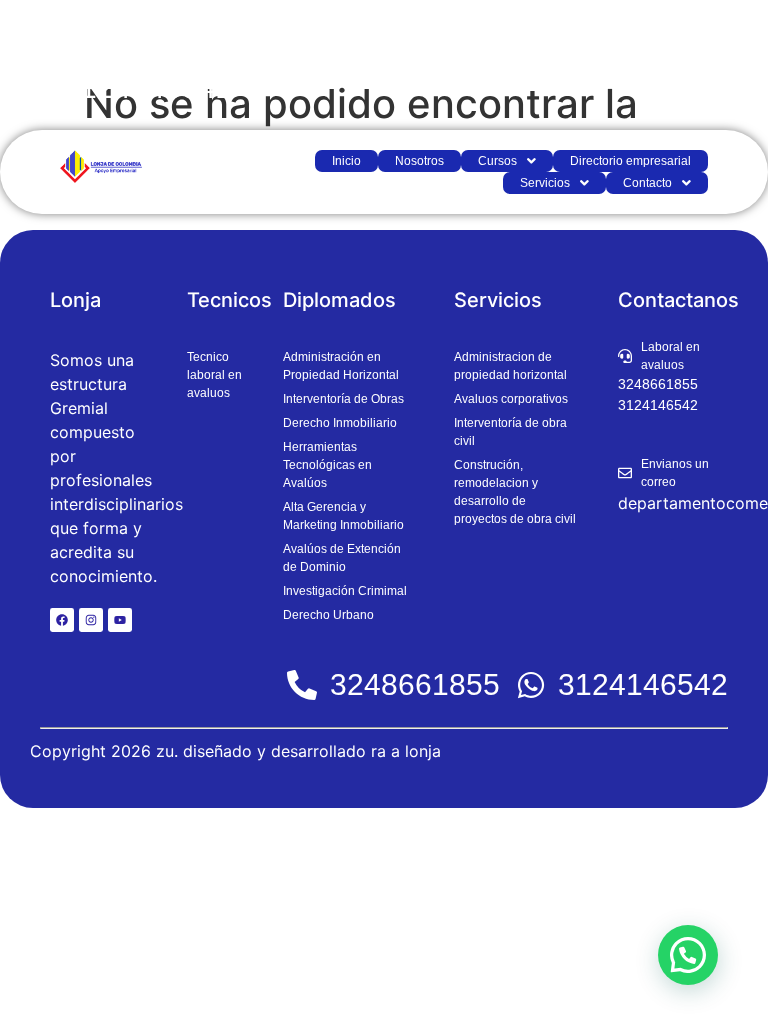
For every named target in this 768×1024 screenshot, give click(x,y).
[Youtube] (120, 620)
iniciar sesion (694, 64)
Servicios (545, 183)
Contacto (647, 183)
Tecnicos (229, 300)
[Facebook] (62, 620)
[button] (507, 161)
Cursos (497, 161)
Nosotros (419, 161)
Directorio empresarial (630, 161)
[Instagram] (91, 620)
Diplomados (339, 300)
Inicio (346, 161)
